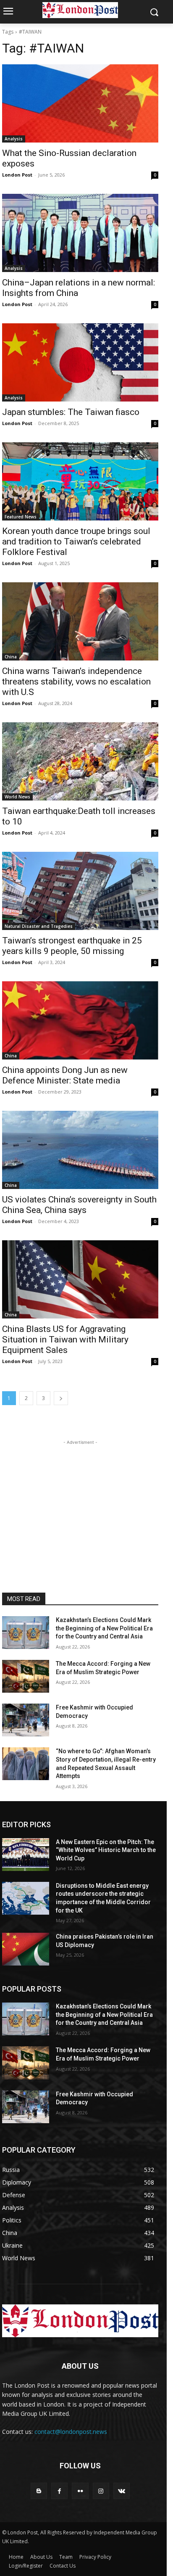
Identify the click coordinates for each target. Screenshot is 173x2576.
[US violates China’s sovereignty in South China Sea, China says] (80, 1150)
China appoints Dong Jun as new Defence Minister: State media (65, 1075)
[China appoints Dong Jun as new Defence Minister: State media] (80, 1020)
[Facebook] (59, 2491)
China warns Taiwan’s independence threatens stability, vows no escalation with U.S (76, 682)
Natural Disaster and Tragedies (39, 926)
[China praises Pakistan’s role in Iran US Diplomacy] (26, 1949)
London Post (17, 175)
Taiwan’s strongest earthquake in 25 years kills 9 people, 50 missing (72, 946)
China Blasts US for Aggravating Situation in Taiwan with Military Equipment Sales (65, 1340)
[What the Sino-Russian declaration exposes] (80, 103)
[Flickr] (80, 2491)
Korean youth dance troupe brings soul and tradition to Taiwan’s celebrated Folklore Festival (76, 542)
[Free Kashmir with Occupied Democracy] (26, 1720)
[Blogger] (39, 2491)
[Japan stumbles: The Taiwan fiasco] (80, 362)
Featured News (21, 517)
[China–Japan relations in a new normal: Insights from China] (80, 233)
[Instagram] (101, 2491)
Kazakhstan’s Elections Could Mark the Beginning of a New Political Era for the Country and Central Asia (104, 1628)
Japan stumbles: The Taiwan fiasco (71, 412)
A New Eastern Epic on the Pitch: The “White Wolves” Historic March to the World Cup (106, 1850)
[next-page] (61, 1398)
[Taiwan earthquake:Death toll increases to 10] (80, 761)
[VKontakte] (122, 2491)
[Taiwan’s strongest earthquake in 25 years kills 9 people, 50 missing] (80, 891)
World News (17, 797)
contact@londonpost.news (71, 2432)
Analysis (14, 139)
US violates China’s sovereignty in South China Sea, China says (79, 1205)
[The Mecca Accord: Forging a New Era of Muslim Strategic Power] (26, 1676)
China (11, 657)
